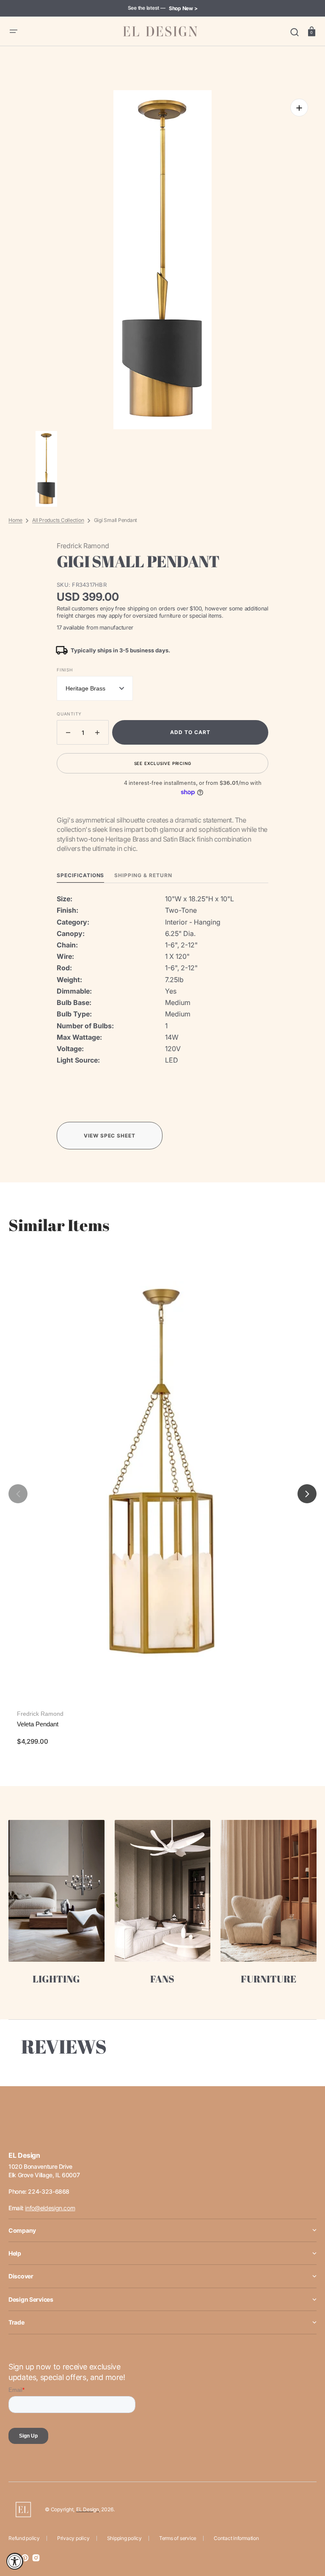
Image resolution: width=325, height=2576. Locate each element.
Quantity (69, 714)
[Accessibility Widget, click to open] (15, 2561)
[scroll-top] (307, 2533)
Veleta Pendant (38, 1724)
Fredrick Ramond (40, 1714)
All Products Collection (58, 520)
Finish (65, 670)
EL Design (88, 2509)
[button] (14, 31)
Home (15, 520)
